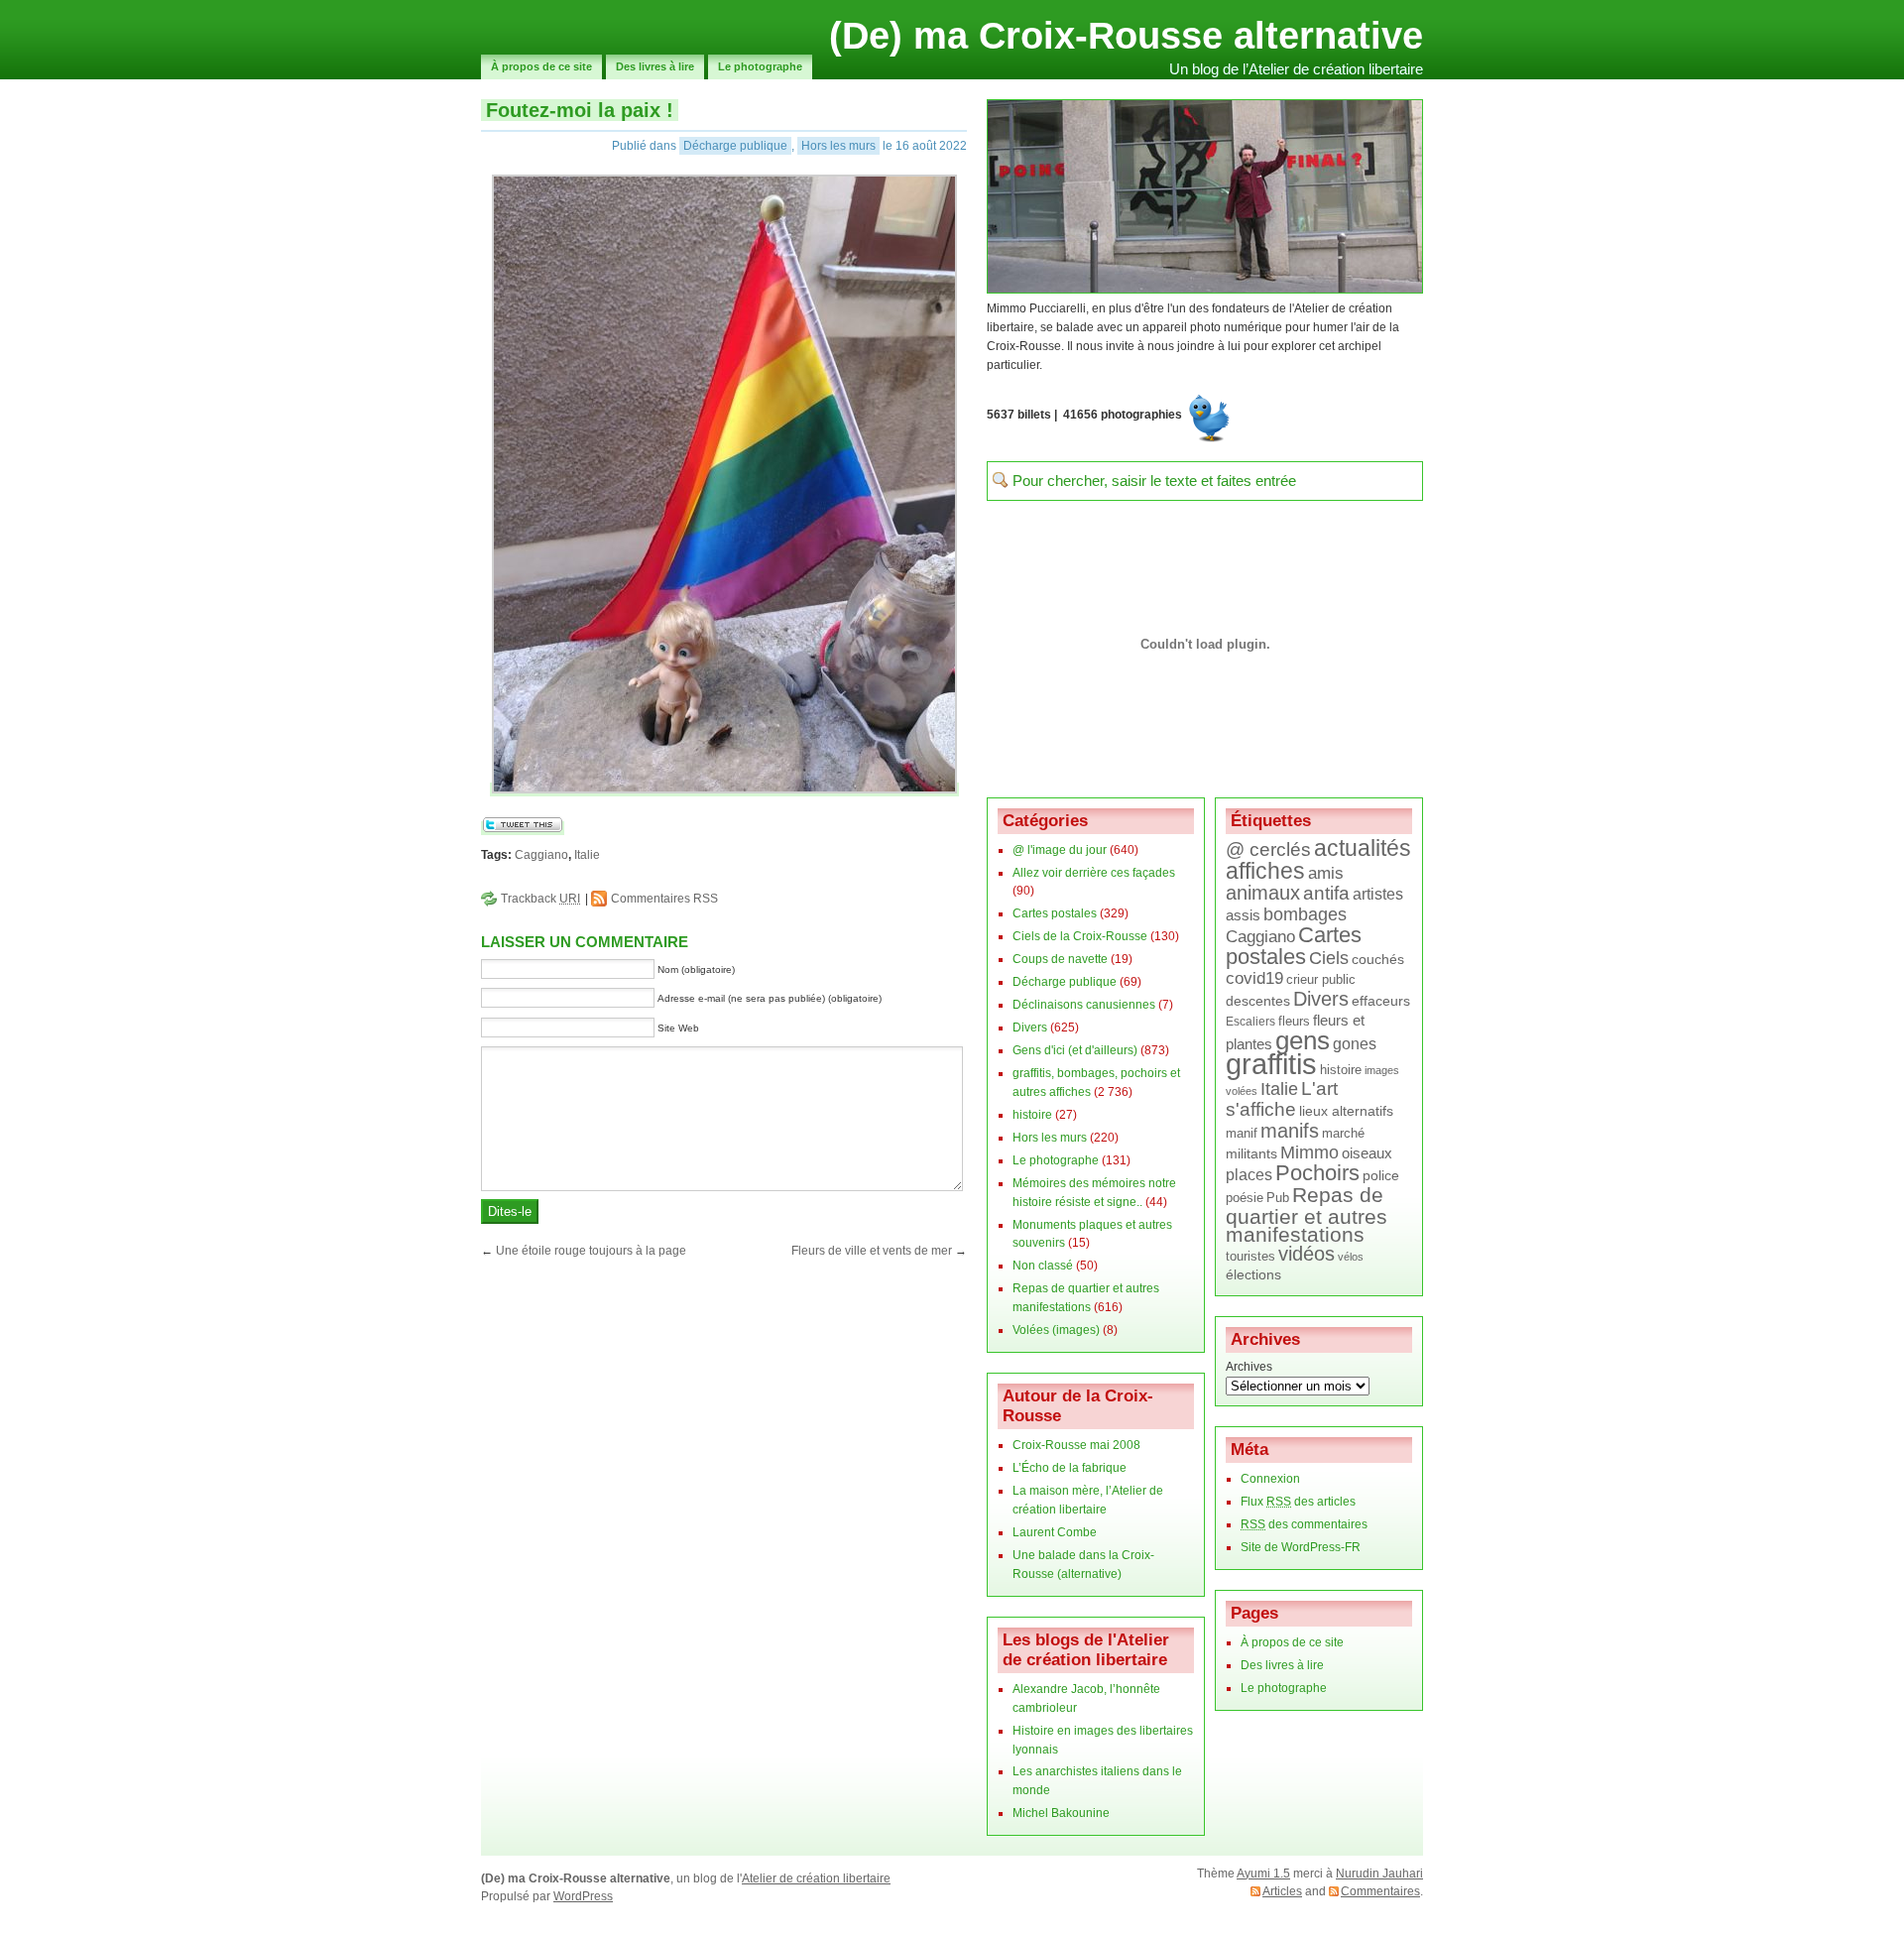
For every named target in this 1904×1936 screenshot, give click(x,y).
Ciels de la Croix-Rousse (1080, 936)
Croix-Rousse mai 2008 (1076, 1445)
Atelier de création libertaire (816, 1878)
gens (1303, 1040)
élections (1253, 1275)
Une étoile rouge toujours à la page (591, 1251)
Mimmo (1309, 1152)
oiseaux (1367, 1153)
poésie (1245, 1198)
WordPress (583, 1896)
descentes (1258, 1001)
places (1249, 1174)
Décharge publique (735, 146)
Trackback (540, 899)
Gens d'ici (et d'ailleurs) (1075, 1050)
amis (1326, 873)
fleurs (1294, 1021)
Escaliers (1250, 1021)
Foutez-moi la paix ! (580, 110)
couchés (1378, 959)
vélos (1351, 1257)
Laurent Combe (1055, 1532)
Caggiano (541, 855)
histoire (1032, 1115)
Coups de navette (1060, 959)
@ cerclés (1268, 849)
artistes (1378, 894)
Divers (1030, 1028)
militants (1251, 1154)
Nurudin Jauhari (1379, 1874)
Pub (1278, 1198)
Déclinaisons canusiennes (1084, 1005)
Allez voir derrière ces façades (1094, 873)
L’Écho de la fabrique (1070, 1468)
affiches (1265, 871)
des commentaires (1304, 1524)
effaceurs (1381, 1001)
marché (1343, 1133)
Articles (1282, 1891)
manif (1242, 1133)
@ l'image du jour (1060, 850)
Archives (1249, 1367)
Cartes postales (1055, 913)
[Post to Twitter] (523, 828)
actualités (1363, 848)
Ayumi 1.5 (1263, 1874)
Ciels (1329, 958)
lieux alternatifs (1346, 1111)
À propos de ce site (541, 66)
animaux (1263, 893)
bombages (1305, 914)
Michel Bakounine (1061, 1813)
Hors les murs (838, 146)
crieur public (1321, 979)
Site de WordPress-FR (1301, 1547)
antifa (1326, 893)
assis (1243, 915)
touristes (1250, 1257)
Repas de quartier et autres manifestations (1307, 1215)
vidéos (1307, 1254)
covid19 (1254, 978)
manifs (1290, 1131)
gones (1355, 1044)
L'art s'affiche (1282, 1099)
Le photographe (760, 66)
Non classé (1043, 1266)
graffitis (1271, 1064)
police (1381, 1175)
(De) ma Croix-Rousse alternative (1126, 36)
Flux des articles (1298, 1502)
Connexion (1270, 1479)
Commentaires (1380, 1891)
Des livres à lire (655, 66)
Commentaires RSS (664, 899)
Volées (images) (1056, 1330)
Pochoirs (1317, 1173)
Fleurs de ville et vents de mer (872, 1251)
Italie (587, 855)
